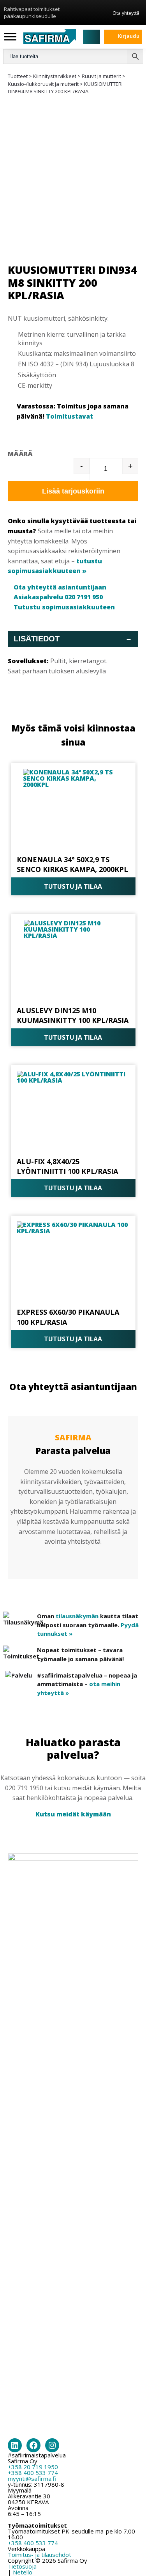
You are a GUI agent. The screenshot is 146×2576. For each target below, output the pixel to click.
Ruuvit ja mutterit (101, 76)
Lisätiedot (72, 639)
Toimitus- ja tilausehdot (40, 2555)
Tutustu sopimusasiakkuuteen (64, 607)
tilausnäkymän (77, 1616)
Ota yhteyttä (126, 13)
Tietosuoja (22, 2566)
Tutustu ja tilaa (73, 886)
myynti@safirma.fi (32, 2478)
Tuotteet (18, 76)
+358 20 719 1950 (33, 2467)
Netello (23, 2572)
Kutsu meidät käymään (73, 1814)
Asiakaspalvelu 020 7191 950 (58, 597)
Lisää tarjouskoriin (73, 491)
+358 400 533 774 (33, 2473)
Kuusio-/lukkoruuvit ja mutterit (43, 84)
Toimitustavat (69, 416)
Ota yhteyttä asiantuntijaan (60, 587)
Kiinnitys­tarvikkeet (55, 76)
